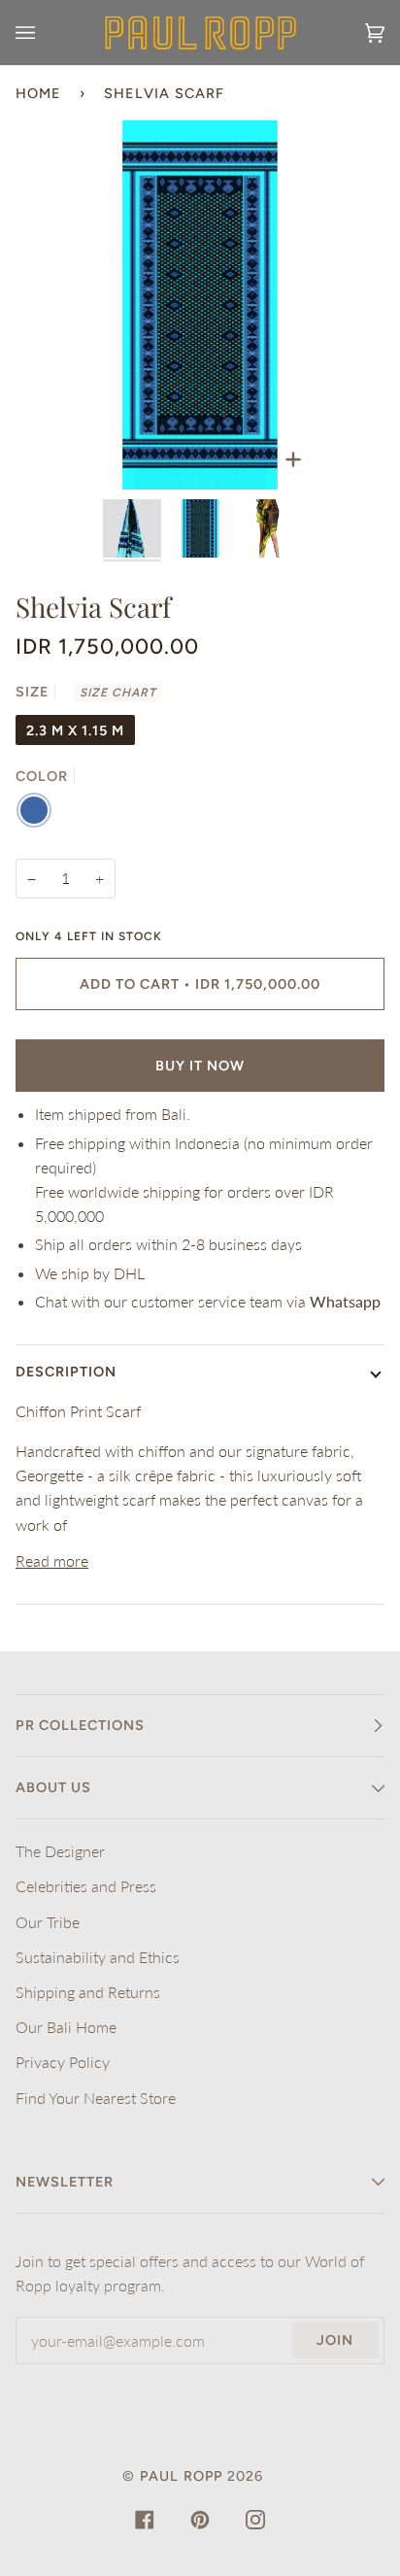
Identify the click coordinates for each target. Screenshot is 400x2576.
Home (38, 93)
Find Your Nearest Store (96, 2098)
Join (335, 2340)
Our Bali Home (66, 2027)
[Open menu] (45, 33)
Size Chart (118, 693)
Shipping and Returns (88, 1992)
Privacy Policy (63, 2062)
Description (66, 1372)
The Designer (60, 1851)
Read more (52, 1560)
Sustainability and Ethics (98, 1957)
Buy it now (200, 1066)
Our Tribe (48, 1922)
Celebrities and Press (86, 1886)
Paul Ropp (181, 2476)
